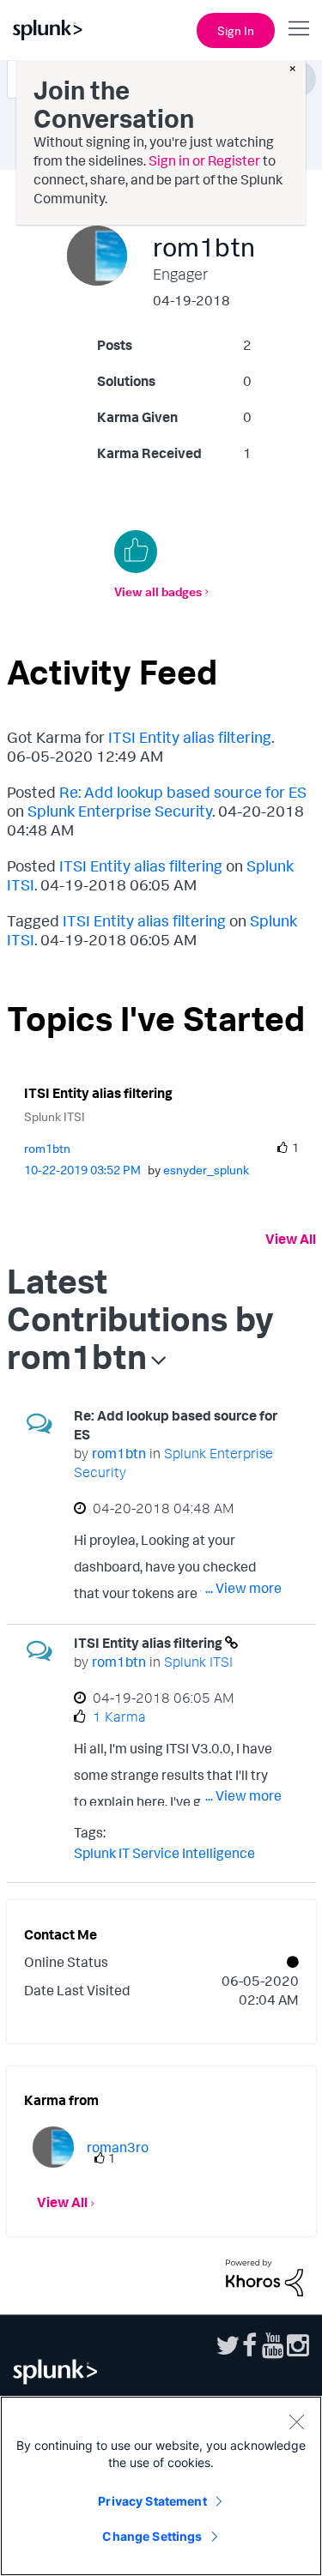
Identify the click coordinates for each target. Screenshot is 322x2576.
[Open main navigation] (299, 28)
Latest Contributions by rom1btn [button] (140, 1318)
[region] (161, 2486)
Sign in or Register (204, 160)
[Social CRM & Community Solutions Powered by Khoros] (264, 2277)
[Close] (296, 2422)
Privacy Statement (152, 2501)
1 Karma (119, 1716)
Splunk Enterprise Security (120, 811)
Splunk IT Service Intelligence (164, 1853)
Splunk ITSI (55, 1116)
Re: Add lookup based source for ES (183, 792)
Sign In (236, 30)
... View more (243, 1588)
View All (291, 1239)
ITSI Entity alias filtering (190, 737)
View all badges (158, 591)
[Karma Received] (136, 552)
